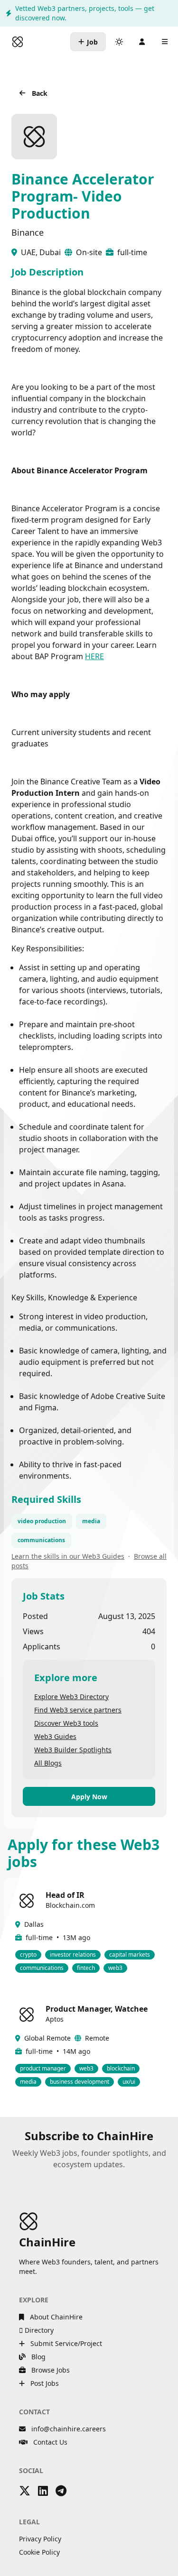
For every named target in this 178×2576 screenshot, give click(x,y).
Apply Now (89, 1797)
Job (92, 42)
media (91, 1521)
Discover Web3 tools (66, 1723)
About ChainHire (55, 2317)
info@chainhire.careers (69, 2429)
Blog (37, 2357)
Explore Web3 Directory (71, 1697)
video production (42, 1521)
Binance (28, 232)
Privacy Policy (40, 2539)
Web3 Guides (55, 1736)
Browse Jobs (50, 2370)
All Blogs (48, 1763)
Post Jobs (44, 2383)
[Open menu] (165, 42)
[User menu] (142, 42)
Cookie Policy (39, 2552)
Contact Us (49, 2442)
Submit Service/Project (65, 2343)
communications (41, 1540)
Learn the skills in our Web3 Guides (68, 1556)
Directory (38, 2330)
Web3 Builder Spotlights (73, 1750)
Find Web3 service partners (78, 1710)
